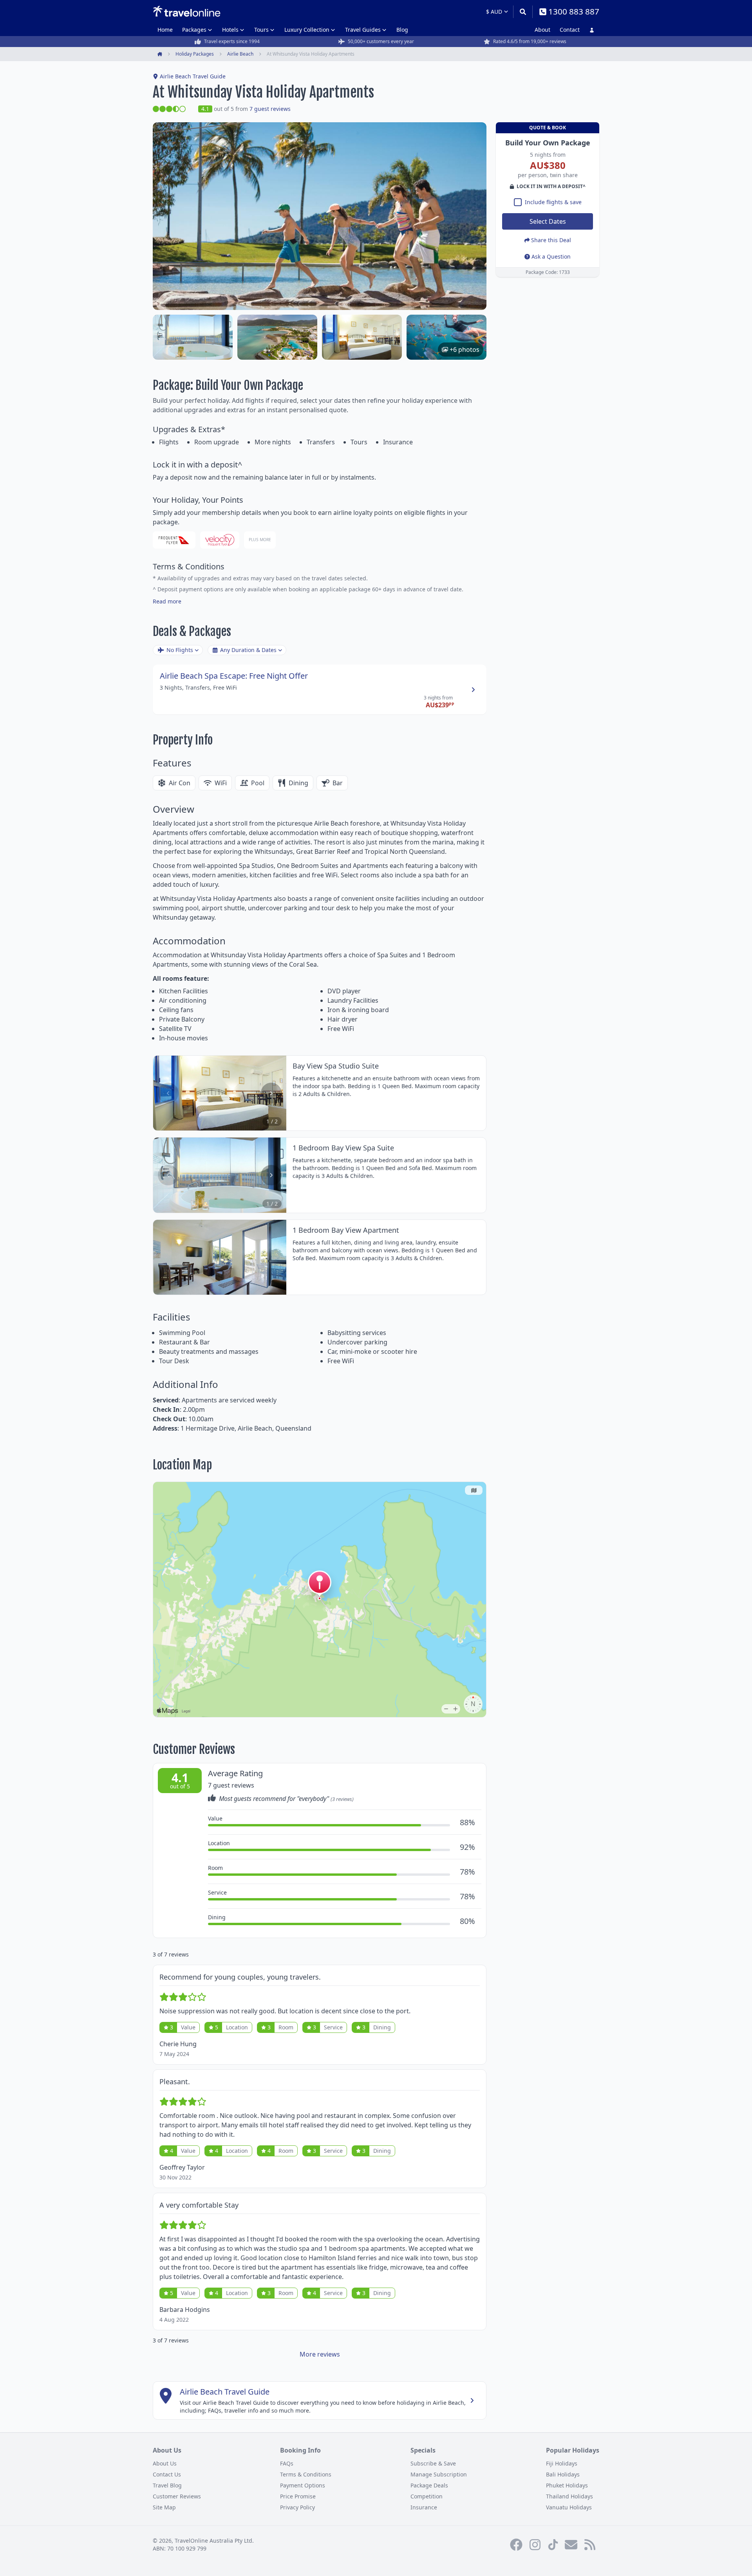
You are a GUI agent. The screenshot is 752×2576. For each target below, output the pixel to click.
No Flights (180, 650)
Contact (570, 30)
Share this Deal (551, 240)
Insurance (424, 2507)
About (542, 30)
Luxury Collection (307, 30)
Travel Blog (167, 2485)
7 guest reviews (270, 109)
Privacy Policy (297, 2507)
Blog (402, 30)
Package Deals (429, 2485)
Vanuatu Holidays (569, 2507)
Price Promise (298, 2496)
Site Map (164, 2507)
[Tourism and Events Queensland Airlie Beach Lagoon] (277, 337)
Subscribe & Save (433, 2463)
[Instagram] (535, 2545)
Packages (194, 30)
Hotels (230, 30)
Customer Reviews (177, 2496)
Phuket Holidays (567, 2485)
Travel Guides (363, 30)
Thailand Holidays (569, 2496)
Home (165, 30)
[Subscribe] (571, 2545)
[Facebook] (516, 2545)
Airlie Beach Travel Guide (193, 76)
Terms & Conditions (306, 2474)
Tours (261, 30)
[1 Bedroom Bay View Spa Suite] (362, 337)
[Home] (187, 11)
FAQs (287, 2463)
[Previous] (168, 1093)
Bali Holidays (563, 2474)
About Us (165, 2463)
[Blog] (590, 2545)
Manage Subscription (439, 2474)
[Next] (271, 1093)
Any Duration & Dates (248, 650)
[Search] (523, 12)
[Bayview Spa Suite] (193, 337)
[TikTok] (553, 2545)
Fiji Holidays (562, 2463)
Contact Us (167, 2474)
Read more (167, 601)
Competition (427, 2496)
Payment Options (303, 2485)
